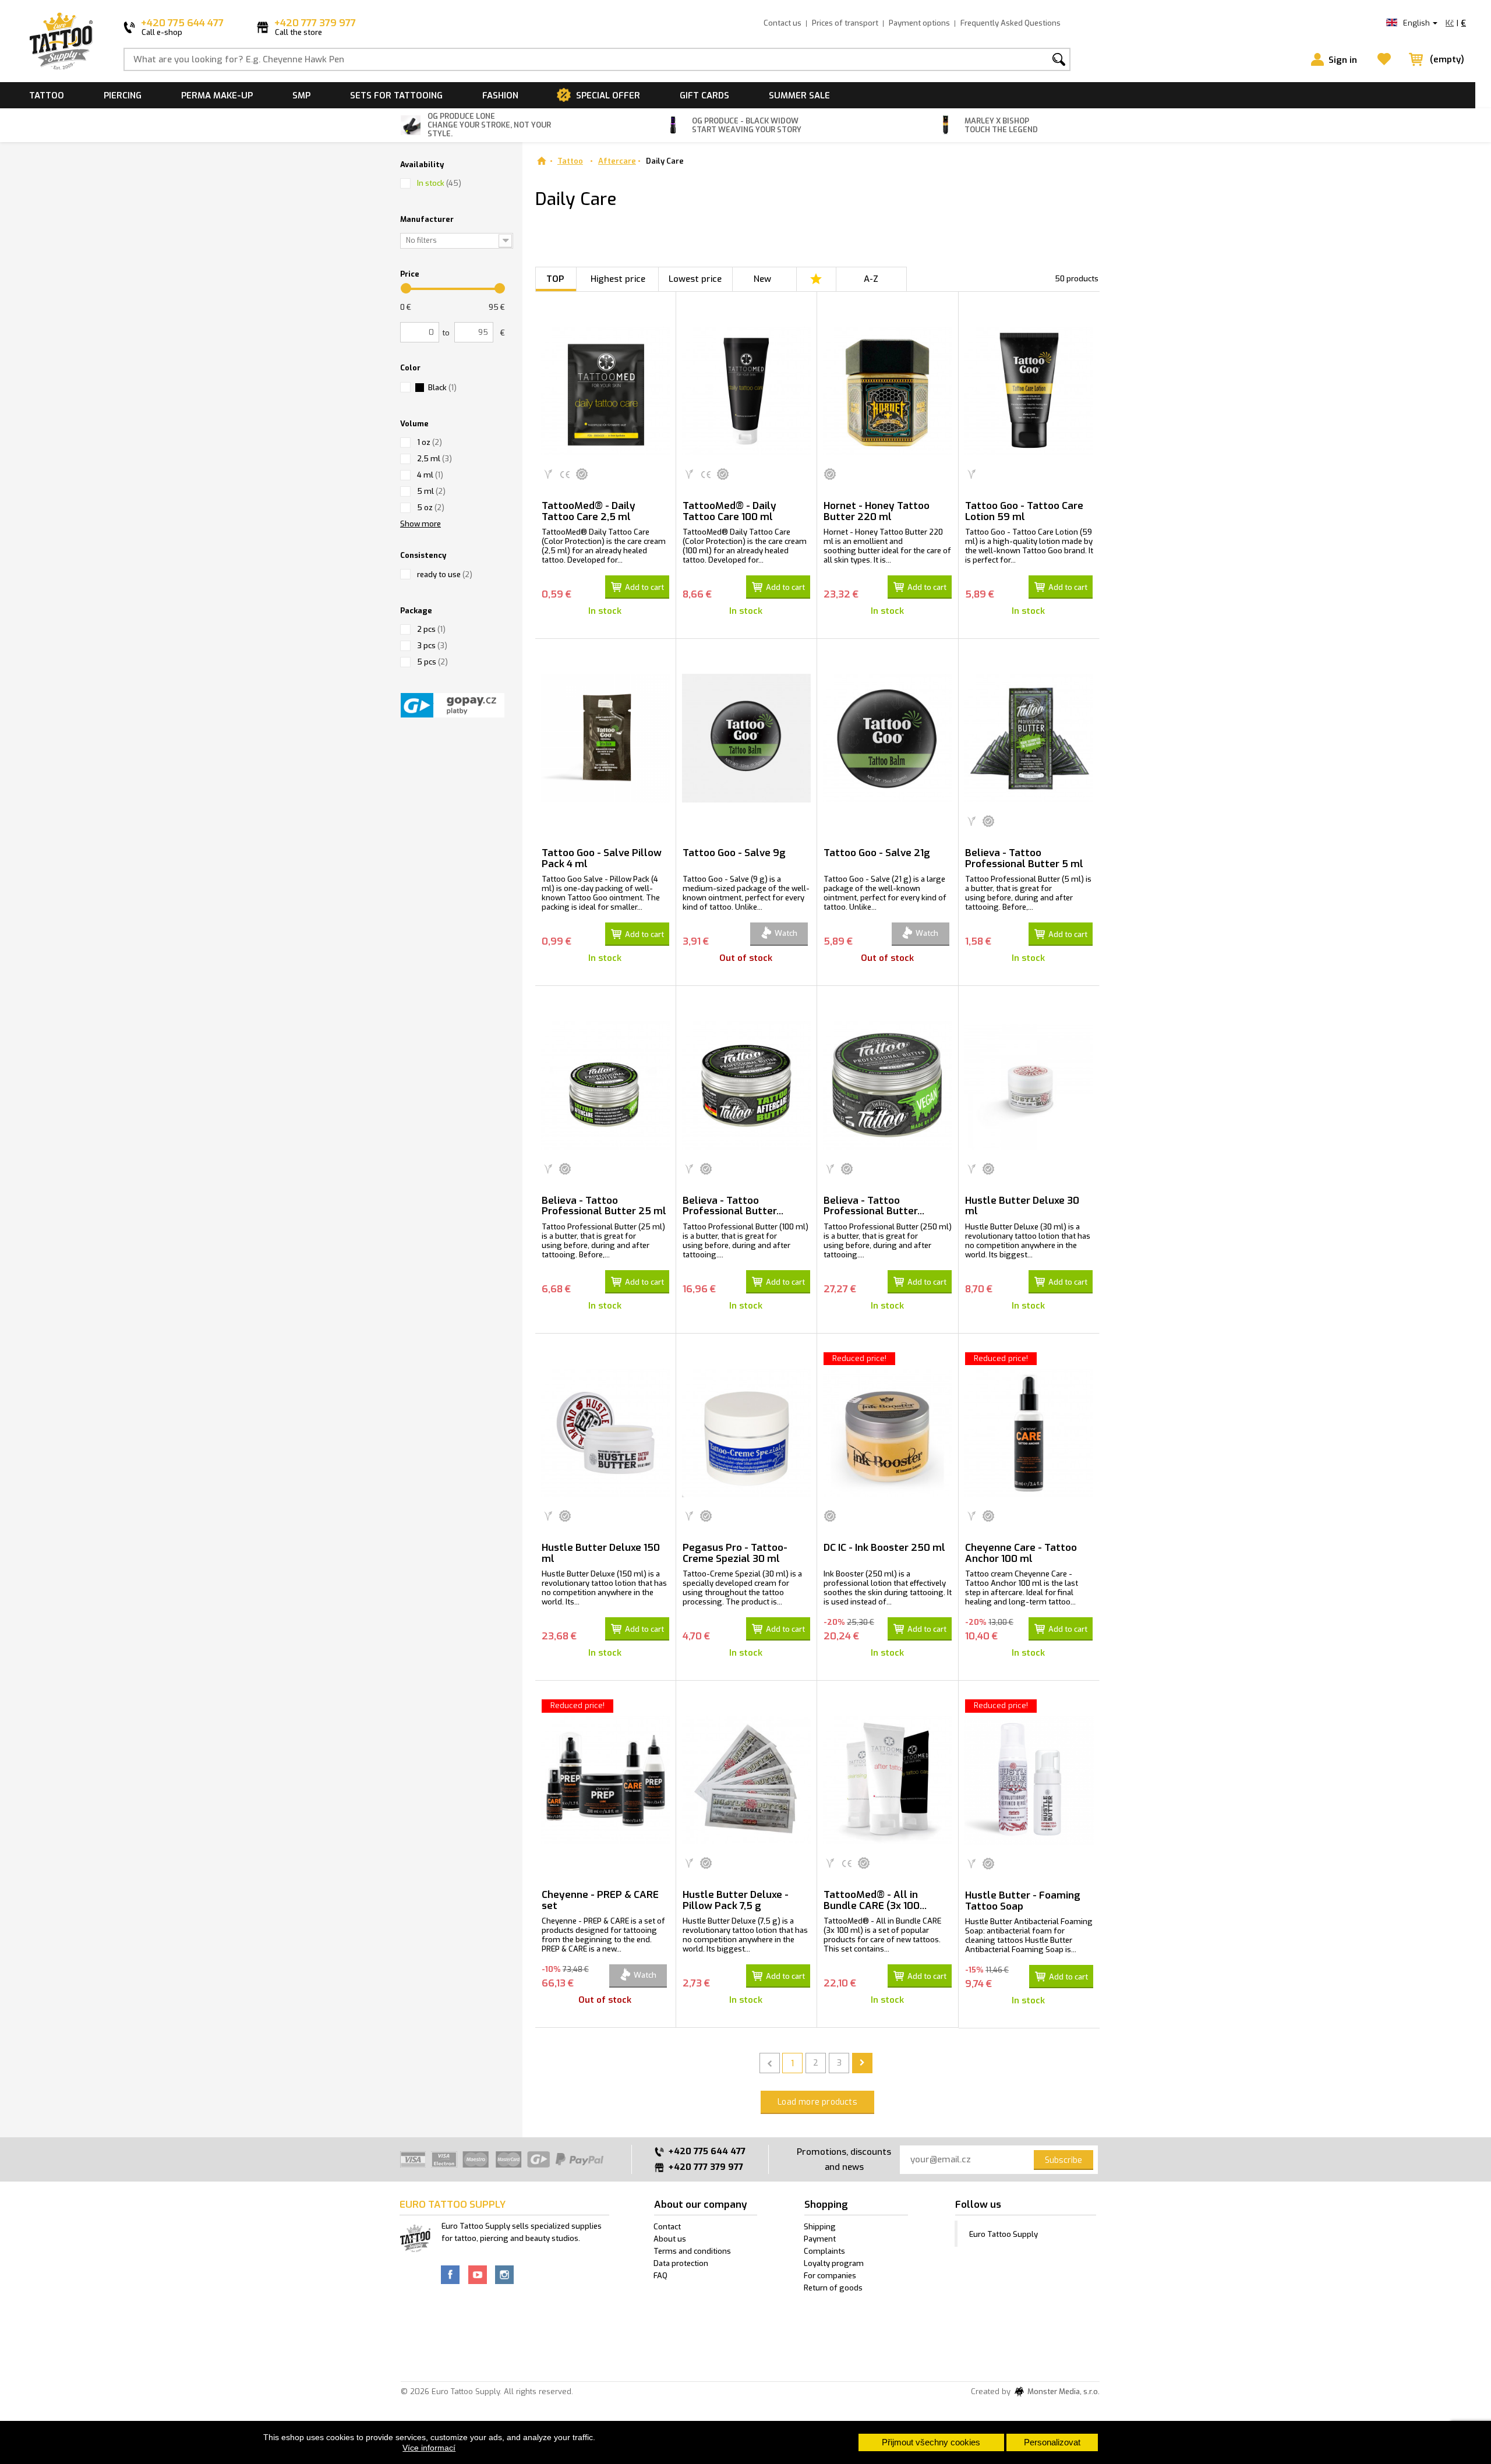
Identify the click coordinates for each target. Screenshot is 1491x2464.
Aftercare (617, 161)
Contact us (782, 23)
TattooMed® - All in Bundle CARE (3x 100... (875, 1900)
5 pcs (432, 662)
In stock (439, 183)
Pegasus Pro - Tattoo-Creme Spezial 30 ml (735, 1553)
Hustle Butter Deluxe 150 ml (601, 1553)
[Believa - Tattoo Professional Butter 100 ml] (746, 1085)
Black (442, 388)
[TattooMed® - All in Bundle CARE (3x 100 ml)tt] (887, 1780)
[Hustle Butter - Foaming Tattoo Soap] (1029, 1780)
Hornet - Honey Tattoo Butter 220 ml (877, 511)
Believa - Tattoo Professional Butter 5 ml (1024, 858)
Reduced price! (859, 1358)
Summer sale (799, 96)
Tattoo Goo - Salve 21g (877, 853)
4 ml (430, 475)
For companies (830, 2276)
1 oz (430, 442)
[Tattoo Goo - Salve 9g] (746, 738)
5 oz (431, 508)
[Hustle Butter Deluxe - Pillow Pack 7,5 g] (746, 1780)
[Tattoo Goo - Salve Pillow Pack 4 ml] (605, 738)
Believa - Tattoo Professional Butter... (733, 1206)
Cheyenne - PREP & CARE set (600, 1900)
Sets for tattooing (396, 96)
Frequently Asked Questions (1011, 23)
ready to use (445, 575)
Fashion (500, 96)
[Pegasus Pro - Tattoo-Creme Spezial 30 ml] (746, 1433)
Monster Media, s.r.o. (1063, 2392)
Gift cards (704, 96)
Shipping (820, 2227)
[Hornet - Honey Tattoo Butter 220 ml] (887, 391)
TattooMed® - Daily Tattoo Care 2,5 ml (589, 511)
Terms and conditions (692, 2251)
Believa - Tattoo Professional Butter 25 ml (604, 1206)
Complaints (824, 2251)
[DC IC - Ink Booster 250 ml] (887, 1433)
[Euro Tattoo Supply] (61, 41)
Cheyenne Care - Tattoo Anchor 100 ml (1021, 1553)
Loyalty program (834, 2263)
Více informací (429, 2448)
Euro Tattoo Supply (1004, 2234)
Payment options (919, 23)
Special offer (608, 96)
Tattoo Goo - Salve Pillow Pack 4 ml (602, 858)
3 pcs (432, 646)
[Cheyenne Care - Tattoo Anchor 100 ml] (1029, 1433)
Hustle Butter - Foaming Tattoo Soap (1023, 1901)
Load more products (817, 2102)
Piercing (123, 96)
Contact (667, 2227)
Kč (1450, 23)
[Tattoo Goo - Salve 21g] (887, 738)
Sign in (1343, 60)
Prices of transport (845, 23)
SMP (301, 96)
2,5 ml (434, 459)
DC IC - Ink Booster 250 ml (884, 1548)
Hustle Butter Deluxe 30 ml (1022, 1206)
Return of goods (833, 2288)
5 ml (431, 491)
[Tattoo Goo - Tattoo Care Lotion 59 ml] (1029, 391)
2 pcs (431, 629)
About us (670, 2239)
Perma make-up (217, 96)
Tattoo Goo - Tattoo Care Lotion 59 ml (1024, 511)
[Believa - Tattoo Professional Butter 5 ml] (1029, 738)
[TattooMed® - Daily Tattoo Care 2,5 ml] (605, 391)
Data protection (681, 2263)
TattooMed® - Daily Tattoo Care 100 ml (729, 511)
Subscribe (1064, 2160)
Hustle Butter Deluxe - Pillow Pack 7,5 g (736, 1900)
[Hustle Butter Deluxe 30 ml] (1029, 1085)
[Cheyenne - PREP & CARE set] (605, 1780)
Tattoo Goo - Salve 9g (734, 853)
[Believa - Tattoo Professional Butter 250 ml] (887, 1085)
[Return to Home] (541, 161)
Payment (820, 2239)
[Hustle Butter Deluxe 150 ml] (605, 1433)
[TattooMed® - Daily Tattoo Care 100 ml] (746, 391)
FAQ (660, 2276)
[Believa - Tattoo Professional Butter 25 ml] (605, 1085)
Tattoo (47, 96)
